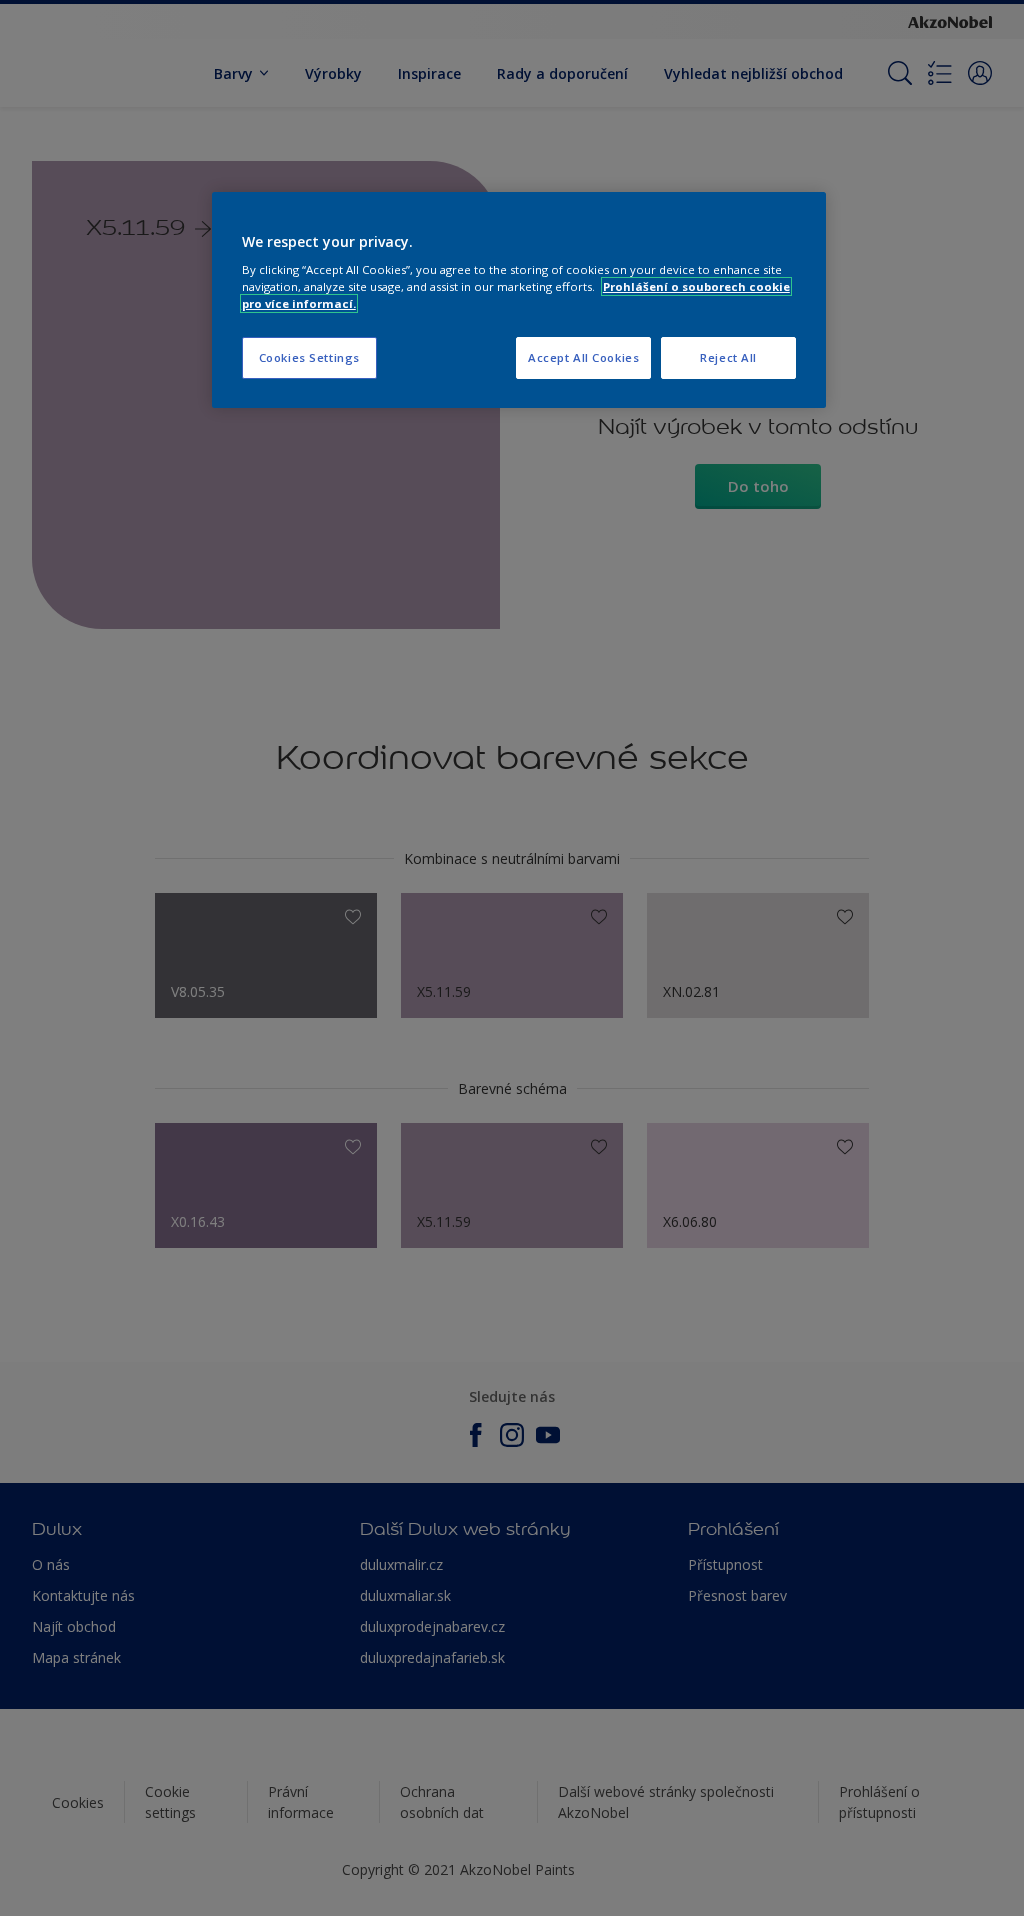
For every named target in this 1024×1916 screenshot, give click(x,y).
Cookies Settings (309, 357)
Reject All (728, 357)
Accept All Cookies (583, 357)
